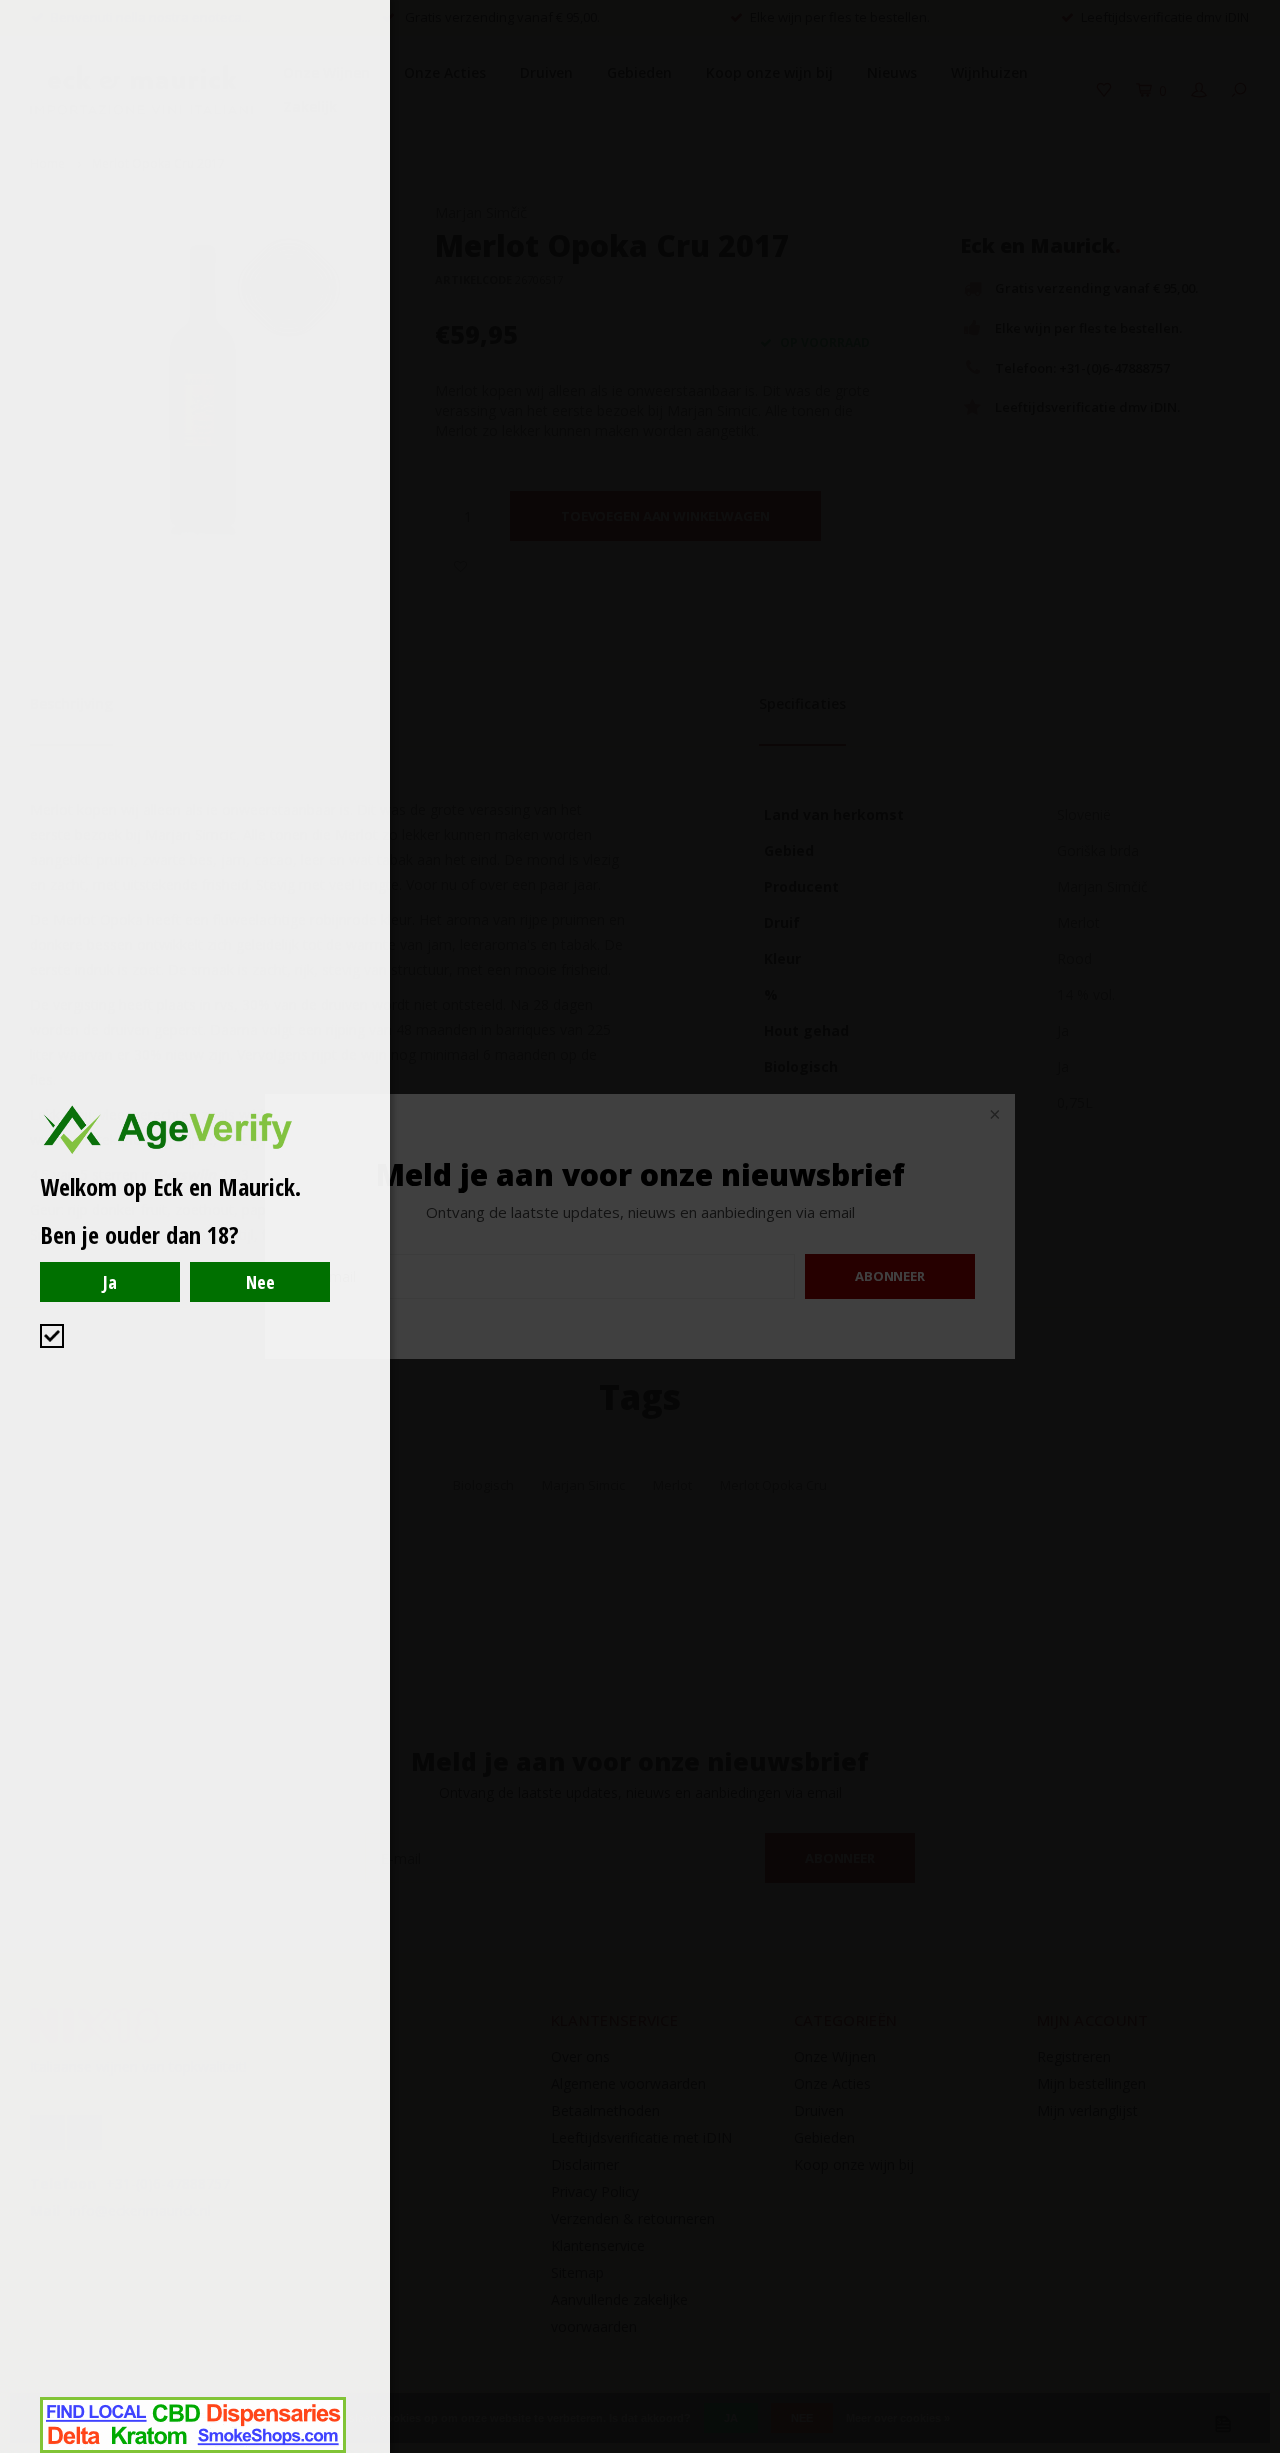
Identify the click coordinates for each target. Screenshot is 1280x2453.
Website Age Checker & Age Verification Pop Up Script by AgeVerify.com (1255, 2448)
